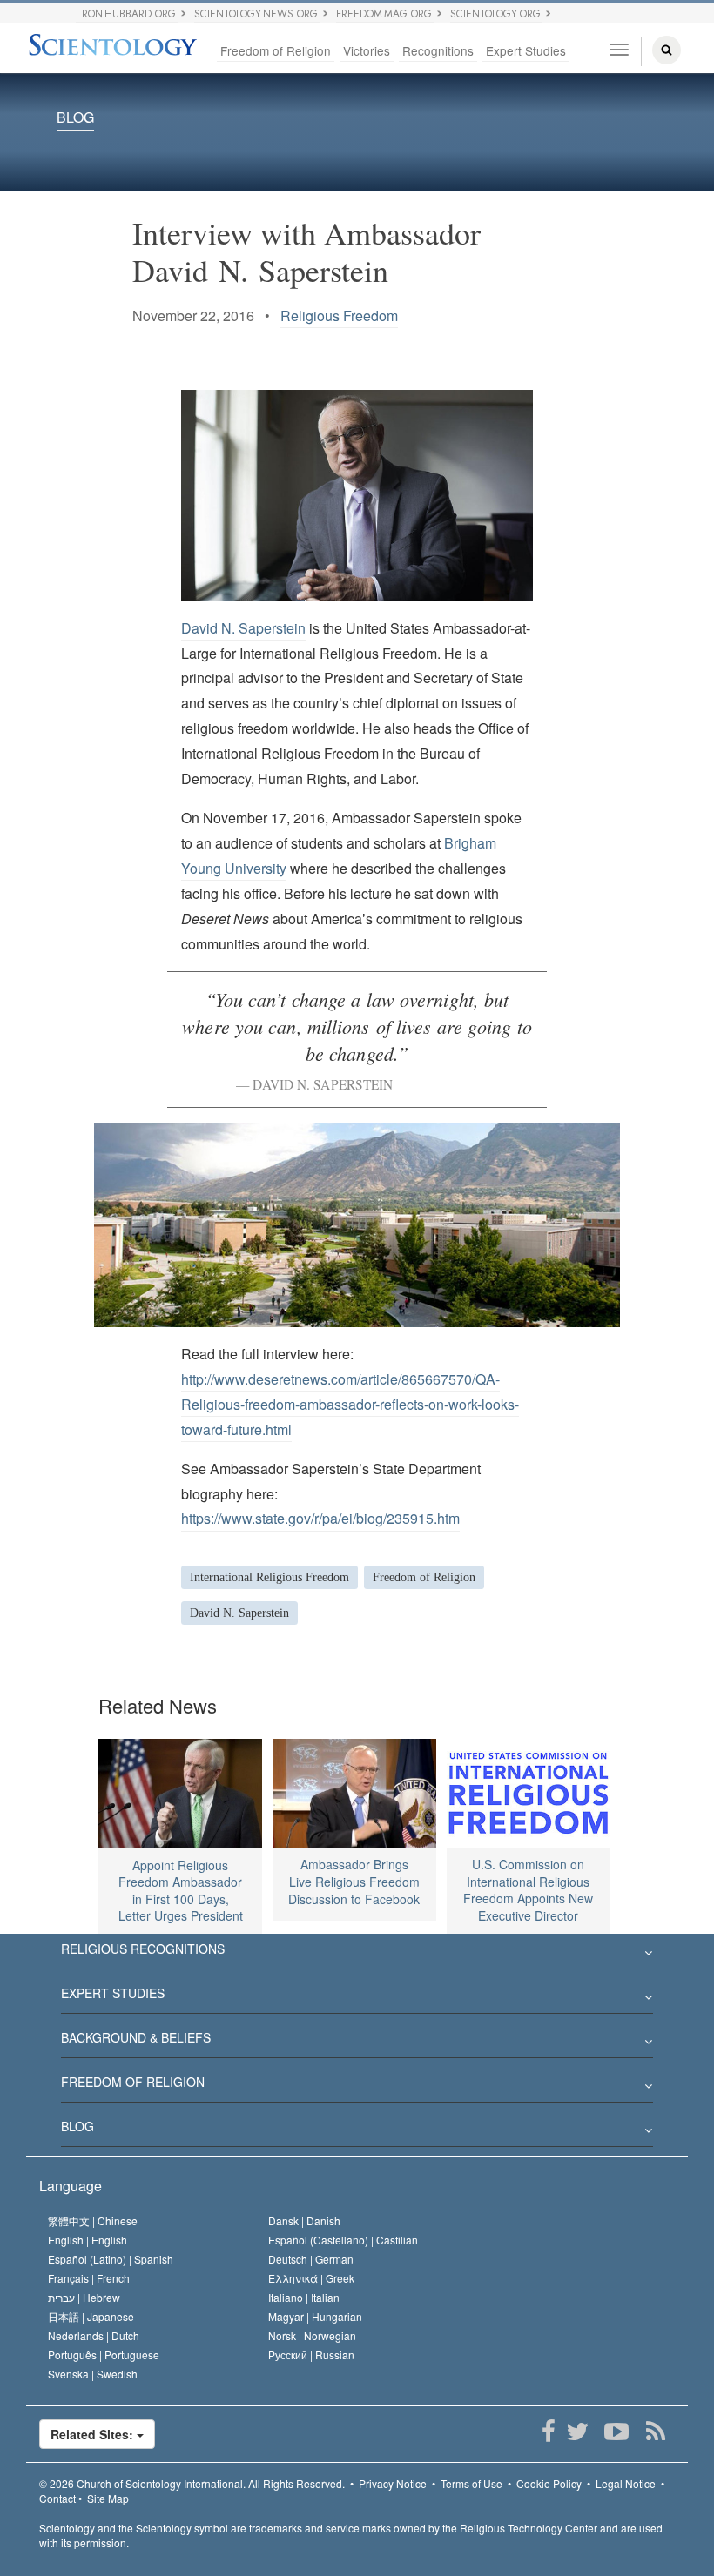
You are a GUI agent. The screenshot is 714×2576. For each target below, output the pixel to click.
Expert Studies (526, 50)
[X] (577, 2432)
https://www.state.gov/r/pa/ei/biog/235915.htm (320, 1518)
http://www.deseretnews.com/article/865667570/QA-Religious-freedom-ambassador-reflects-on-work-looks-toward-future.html (350, 1404)
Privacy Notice (393, 2483)
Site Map (108, 2498)
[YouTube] (616, 2432)
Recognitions (438, 50)
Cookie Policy (549, 2483)
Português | (104, 2355)
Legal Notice (626, 2483)
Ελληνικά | (311, 2278)
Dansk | (304, 2220)
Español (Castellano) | (343, 2240)
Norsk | (312, 2335)
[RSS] (655, 2432)
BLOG (75, 118)
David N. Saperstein (243, 628)
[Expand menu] (357, 1954)
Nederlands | (94, 2335)
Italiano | (304, 2297)
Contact (57, 2498)
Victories (367, 50)
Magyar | (315, 2316)
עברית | (84, 2297)
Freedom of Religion (276, 50)
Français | (89, 2278)
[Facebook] (548, 2432)
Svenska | (93, 2374)
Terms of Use (472, 2483)
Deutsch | (311, 2259)
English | (88, 2240)
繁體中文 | (93, 2220)
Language (71, 2186)
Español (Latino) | (111, 2259)
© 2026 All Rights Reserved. (192, 2483)
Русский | (311, 2355)
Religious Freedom (339, 315)
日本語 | (91, 2316)
